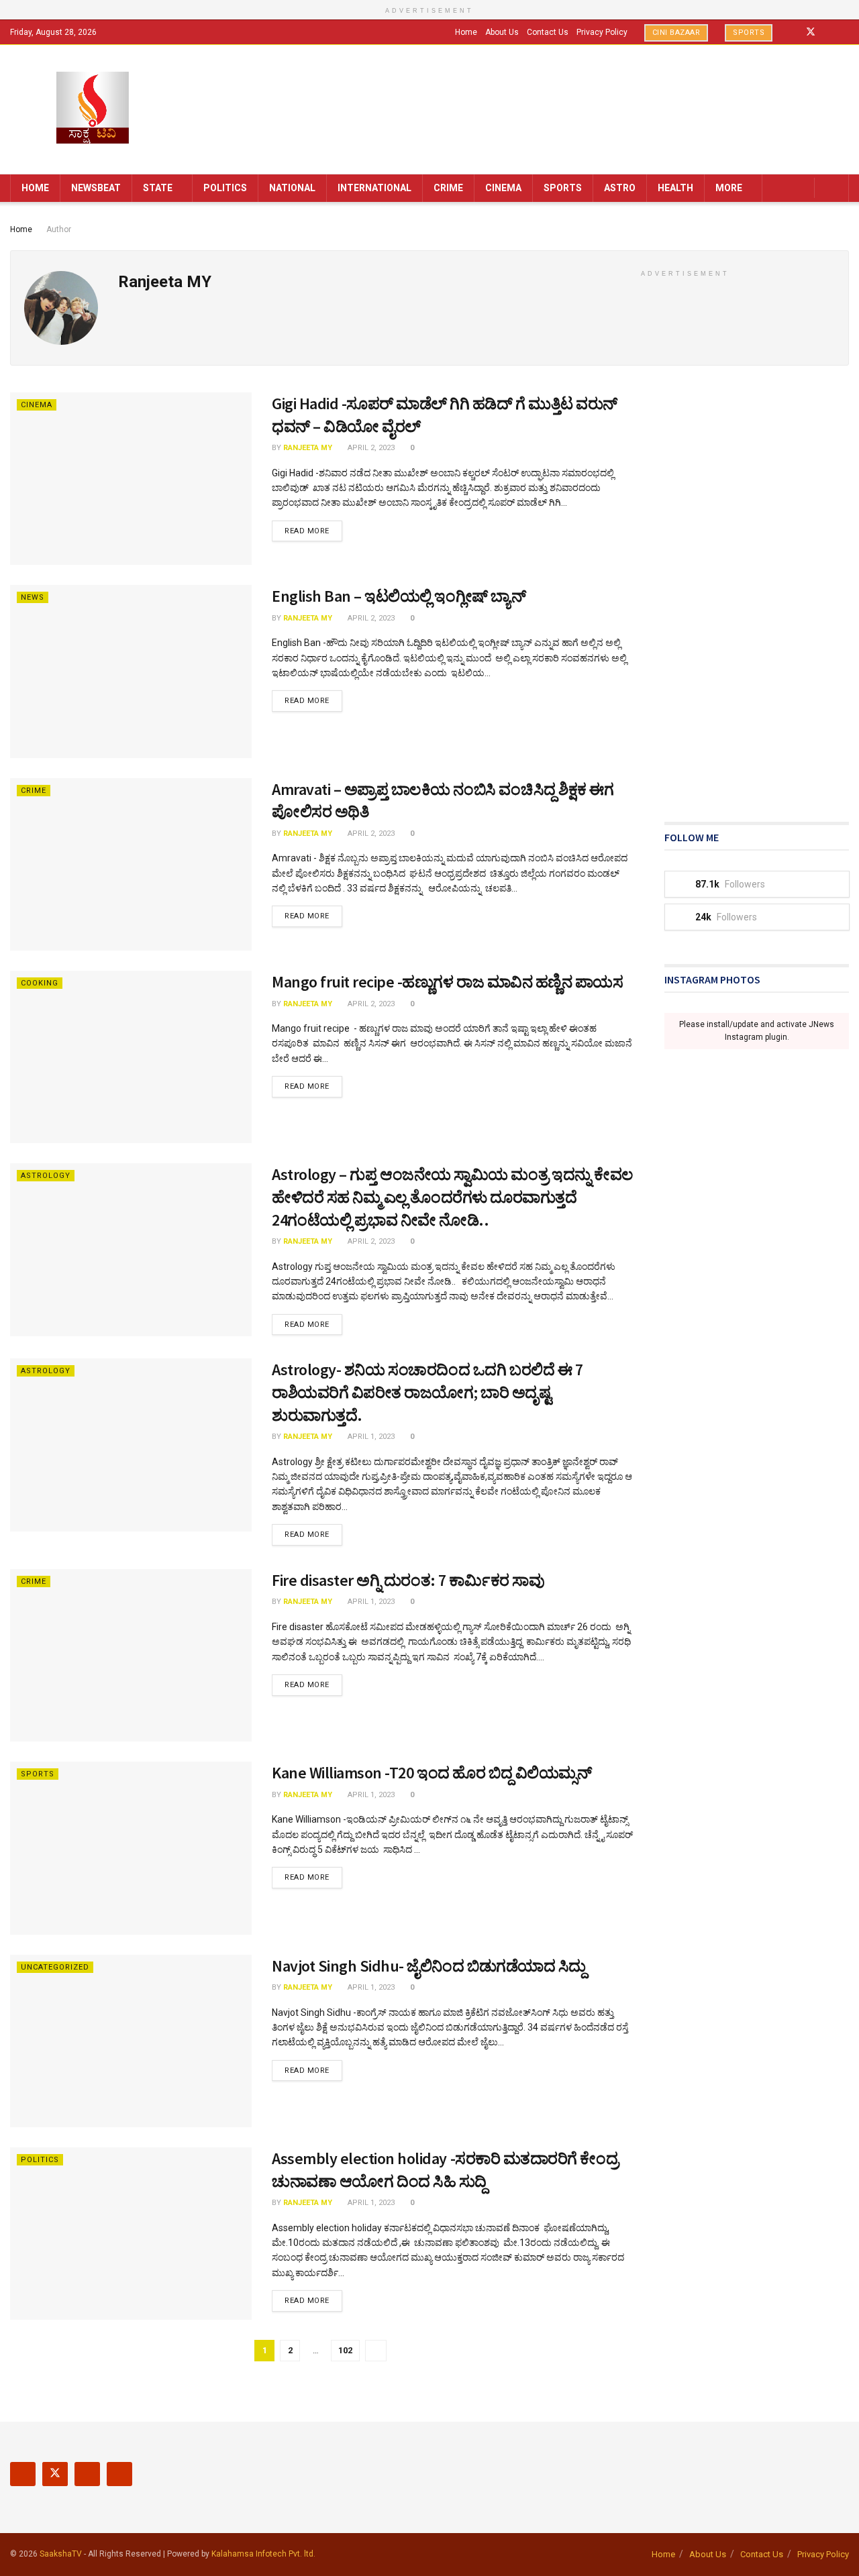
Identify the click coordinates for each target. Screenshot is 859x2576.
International (374, 188)
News (33, 597)
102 (345, 2350)
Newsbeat (96, 188)
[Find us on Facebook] (793, 32)
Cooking (40, 983)
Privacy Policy (602, 32)
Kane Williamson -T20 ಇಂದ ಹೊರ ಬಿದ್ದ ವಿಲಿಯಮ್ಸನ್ (432, 1773)
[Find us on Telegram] (845, 32)
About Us (502, 32)
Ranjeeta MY (308, 448)
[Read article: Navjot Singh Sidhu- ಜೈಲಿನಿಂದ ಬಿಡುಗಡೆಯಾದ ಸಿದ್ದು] (131, 2041)
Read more (313, 531)
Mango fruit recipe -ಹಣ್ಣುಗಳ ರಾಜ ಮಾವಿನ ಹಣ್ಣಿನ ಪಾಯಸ (447, 982)
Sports (749, 33)
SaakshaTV (61, 2554)
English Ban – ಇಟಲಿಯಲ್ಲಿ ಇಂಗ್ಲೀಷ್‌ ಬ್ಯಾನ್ (399, 596)
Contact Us (548, 32)
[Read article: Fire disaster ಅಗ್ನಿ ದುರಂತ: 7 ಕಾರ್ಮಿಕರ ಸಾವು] (131, 1655)
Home (466, 32)
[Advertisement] (757, 594)
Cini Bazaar (676, 33)
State (158, 188)
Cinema (503, 188)
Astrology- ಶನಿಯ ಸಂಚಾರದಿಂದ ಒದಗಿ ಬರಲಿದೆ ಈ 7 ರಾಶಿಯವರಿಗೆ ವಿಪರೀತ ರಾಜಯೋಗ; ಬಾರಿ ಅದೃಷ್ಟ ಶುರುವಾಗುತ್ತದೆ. (427, 1392)
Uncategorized (55, 1967)
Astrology (46, 1176)
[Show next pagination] (376, 2351)
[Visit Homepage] (93, 109)
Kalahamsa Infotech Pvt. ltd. (263, 2554)
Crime (448, 188)
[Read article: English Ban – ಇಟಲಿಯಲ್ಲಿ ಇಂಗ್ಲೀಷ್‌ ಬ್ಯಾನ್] (131, 671)
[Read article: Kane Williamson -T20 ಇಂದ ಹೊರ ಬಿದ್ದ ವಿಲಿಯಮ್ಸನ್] (131, 1848)
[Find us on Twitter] (811, 32)
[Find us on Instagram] (828, 32)
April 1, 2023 (370, 1437)
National (292, 188)
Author (59, 229)
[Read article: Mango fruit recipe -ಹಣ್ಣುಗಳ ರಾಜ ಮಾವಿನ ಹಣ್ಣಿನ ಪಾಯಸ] (131, 1057)
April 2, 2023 (370, 448)
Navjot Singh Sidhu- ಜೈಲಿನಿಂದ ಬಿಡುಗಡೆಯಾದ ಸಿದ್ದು (429, 1966)
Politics (225, 188)
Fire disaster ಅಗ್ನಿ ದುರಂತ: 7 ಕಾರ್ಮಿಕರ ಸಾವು (408, 1580)
